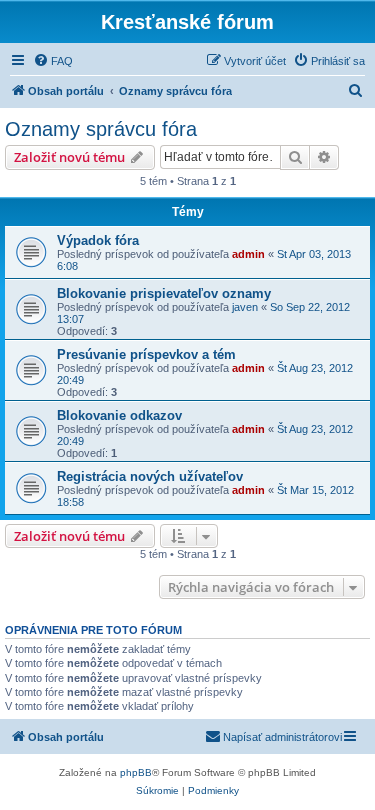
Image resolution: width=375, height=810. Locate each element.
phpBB (136, 772)
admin (248, 254)
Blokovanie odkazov (119, 415)
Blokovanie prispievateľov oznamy (164, 293)
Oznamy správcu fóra (101, 129)
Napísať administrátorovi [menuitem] (282, 737)
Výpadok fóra (98, 240)
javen (245, 307)
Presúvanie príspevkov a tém (146, 354)
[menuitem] (53, 61)
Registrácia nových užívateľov (150, 476)
